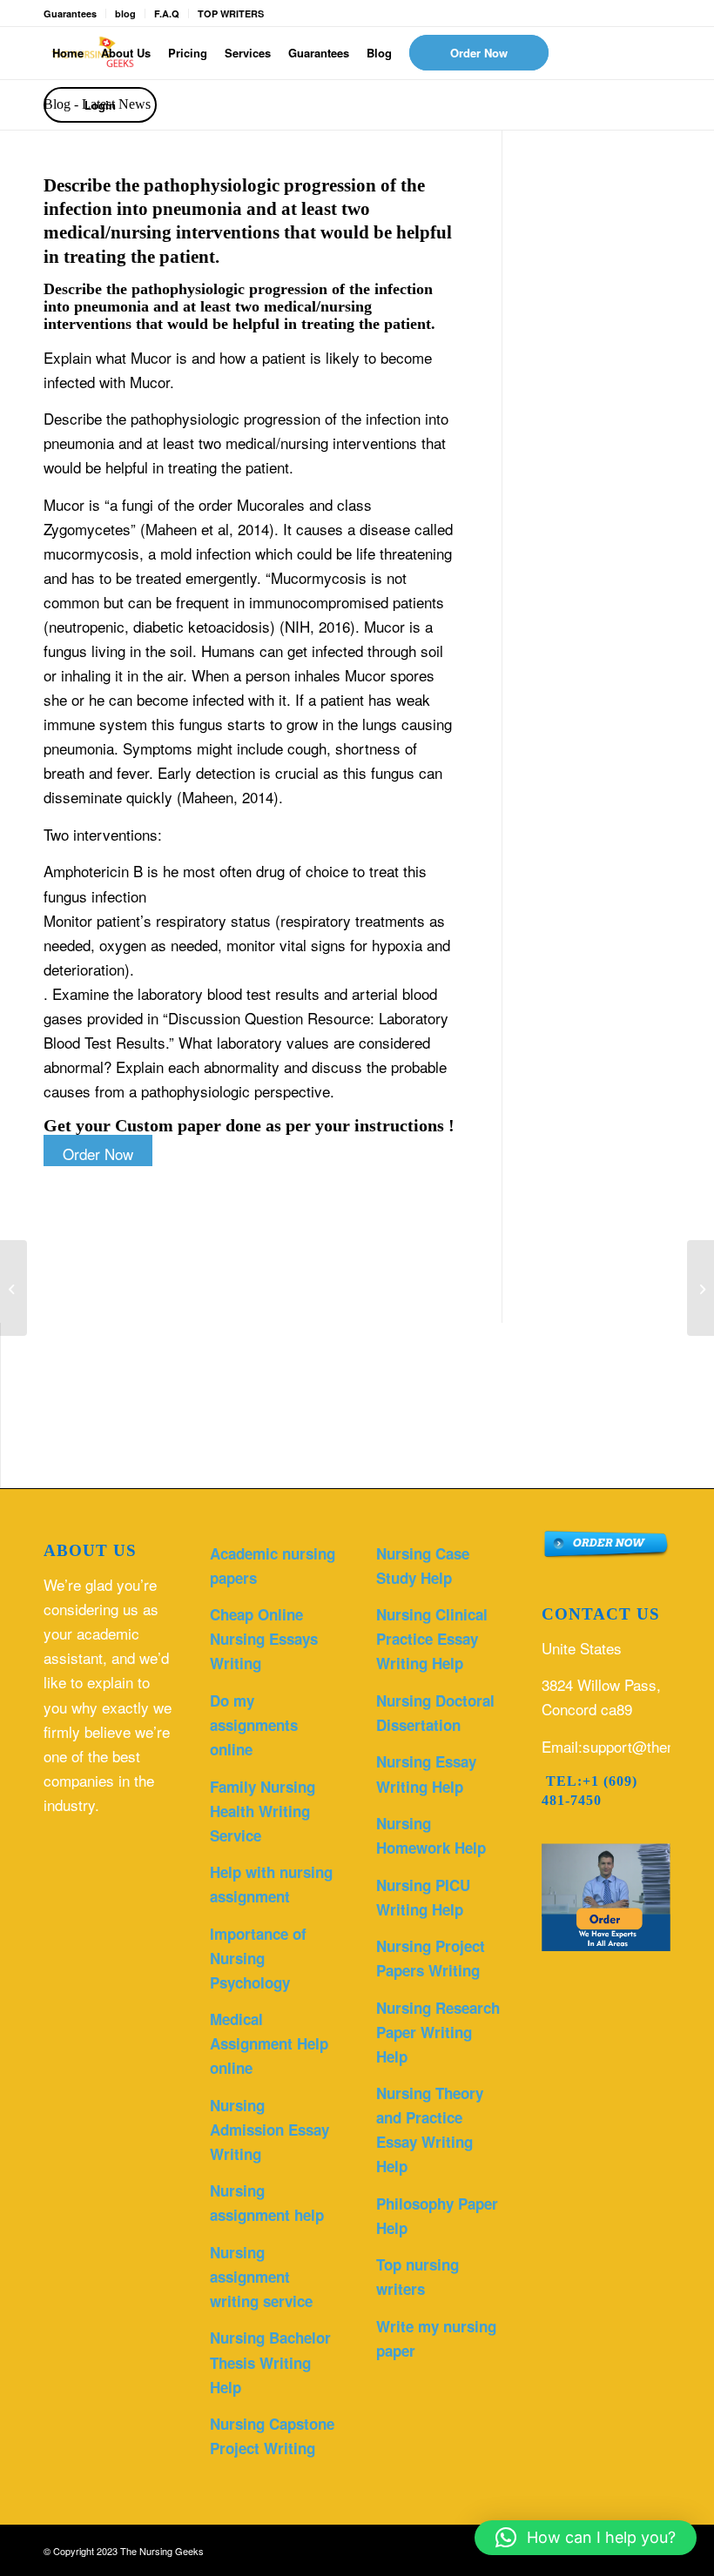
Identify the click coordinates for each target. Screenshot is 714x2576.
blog (125, 13)
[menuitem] (68, 53)
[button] (586, 2538)
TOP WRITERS (231, 13)
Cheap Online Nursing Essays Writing (264, 1639)
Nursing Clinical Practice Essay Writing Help (432, 1639)
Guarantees (70, 13)
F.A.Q (167, 13)
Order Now (98, 1154)
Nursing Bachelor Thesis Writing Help (270, 2362)
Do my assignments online (254, 1725)
